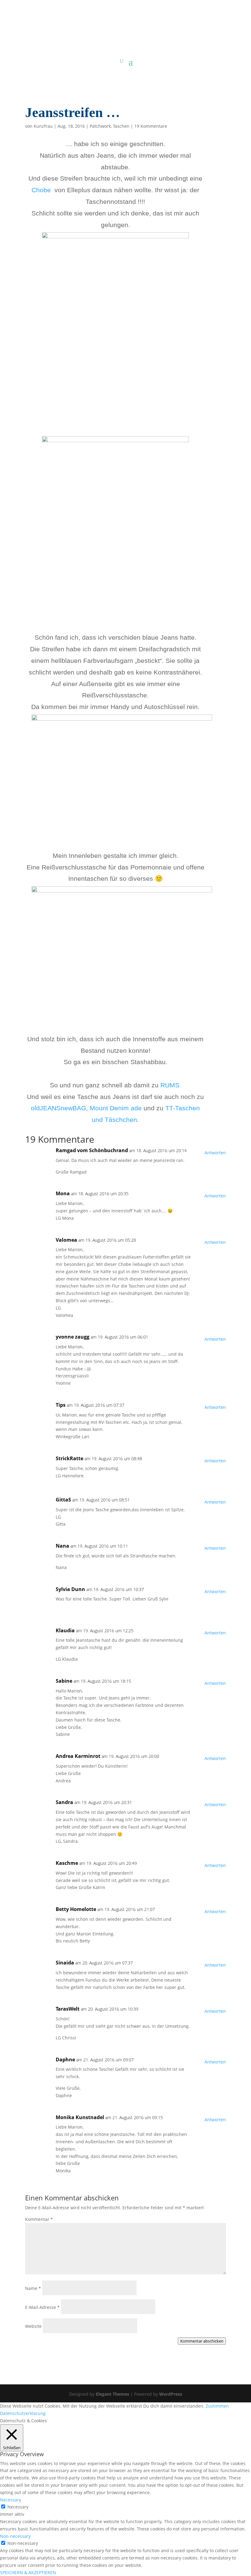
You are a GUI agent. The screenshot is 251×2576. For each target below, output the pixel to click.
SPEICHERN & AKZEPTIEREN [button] (28, 2572)
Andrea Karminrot (78, 1756)
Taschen (121, 126)
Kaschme (67, 1863)
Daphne (65, 2060)
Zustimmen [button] (217, 2406)
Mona (63, 1193)
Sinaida (65, 1963)
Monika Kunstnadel (80, 2117)
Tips (61, 1405)
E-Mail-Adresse (42, 2307)
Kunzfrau (43, 126)
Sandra (64, 1802)
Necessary (18, 2507)
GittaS (63, 1500)
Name (33, 2288)
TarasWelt (68, 2009)
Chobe (43, 190)
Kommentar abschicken (202, 2341)
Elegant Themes (112, 2394)
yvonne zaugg (73, 1337)
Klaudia (65, 1630)
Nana (62, 1546)
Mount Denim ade (116, 1108)
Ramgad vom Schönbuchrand (92, 1150)
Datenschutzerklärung (23, 2413)
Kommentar (39, 2219)
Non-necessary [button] (15, 2536)
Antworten (215, 1153)
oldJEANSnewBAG (58, 1108)
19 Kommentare (151, 126)
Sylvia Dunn (70, 1589)
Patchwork (100, 126)
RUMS (170, 1085)
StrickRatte (69, 1458)
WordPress (171, 2394)
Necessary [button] (11, 2500)
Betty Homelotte (76, 1909)
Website (33, 2326)
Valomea (66, 1240)
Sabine (64, 1681)
